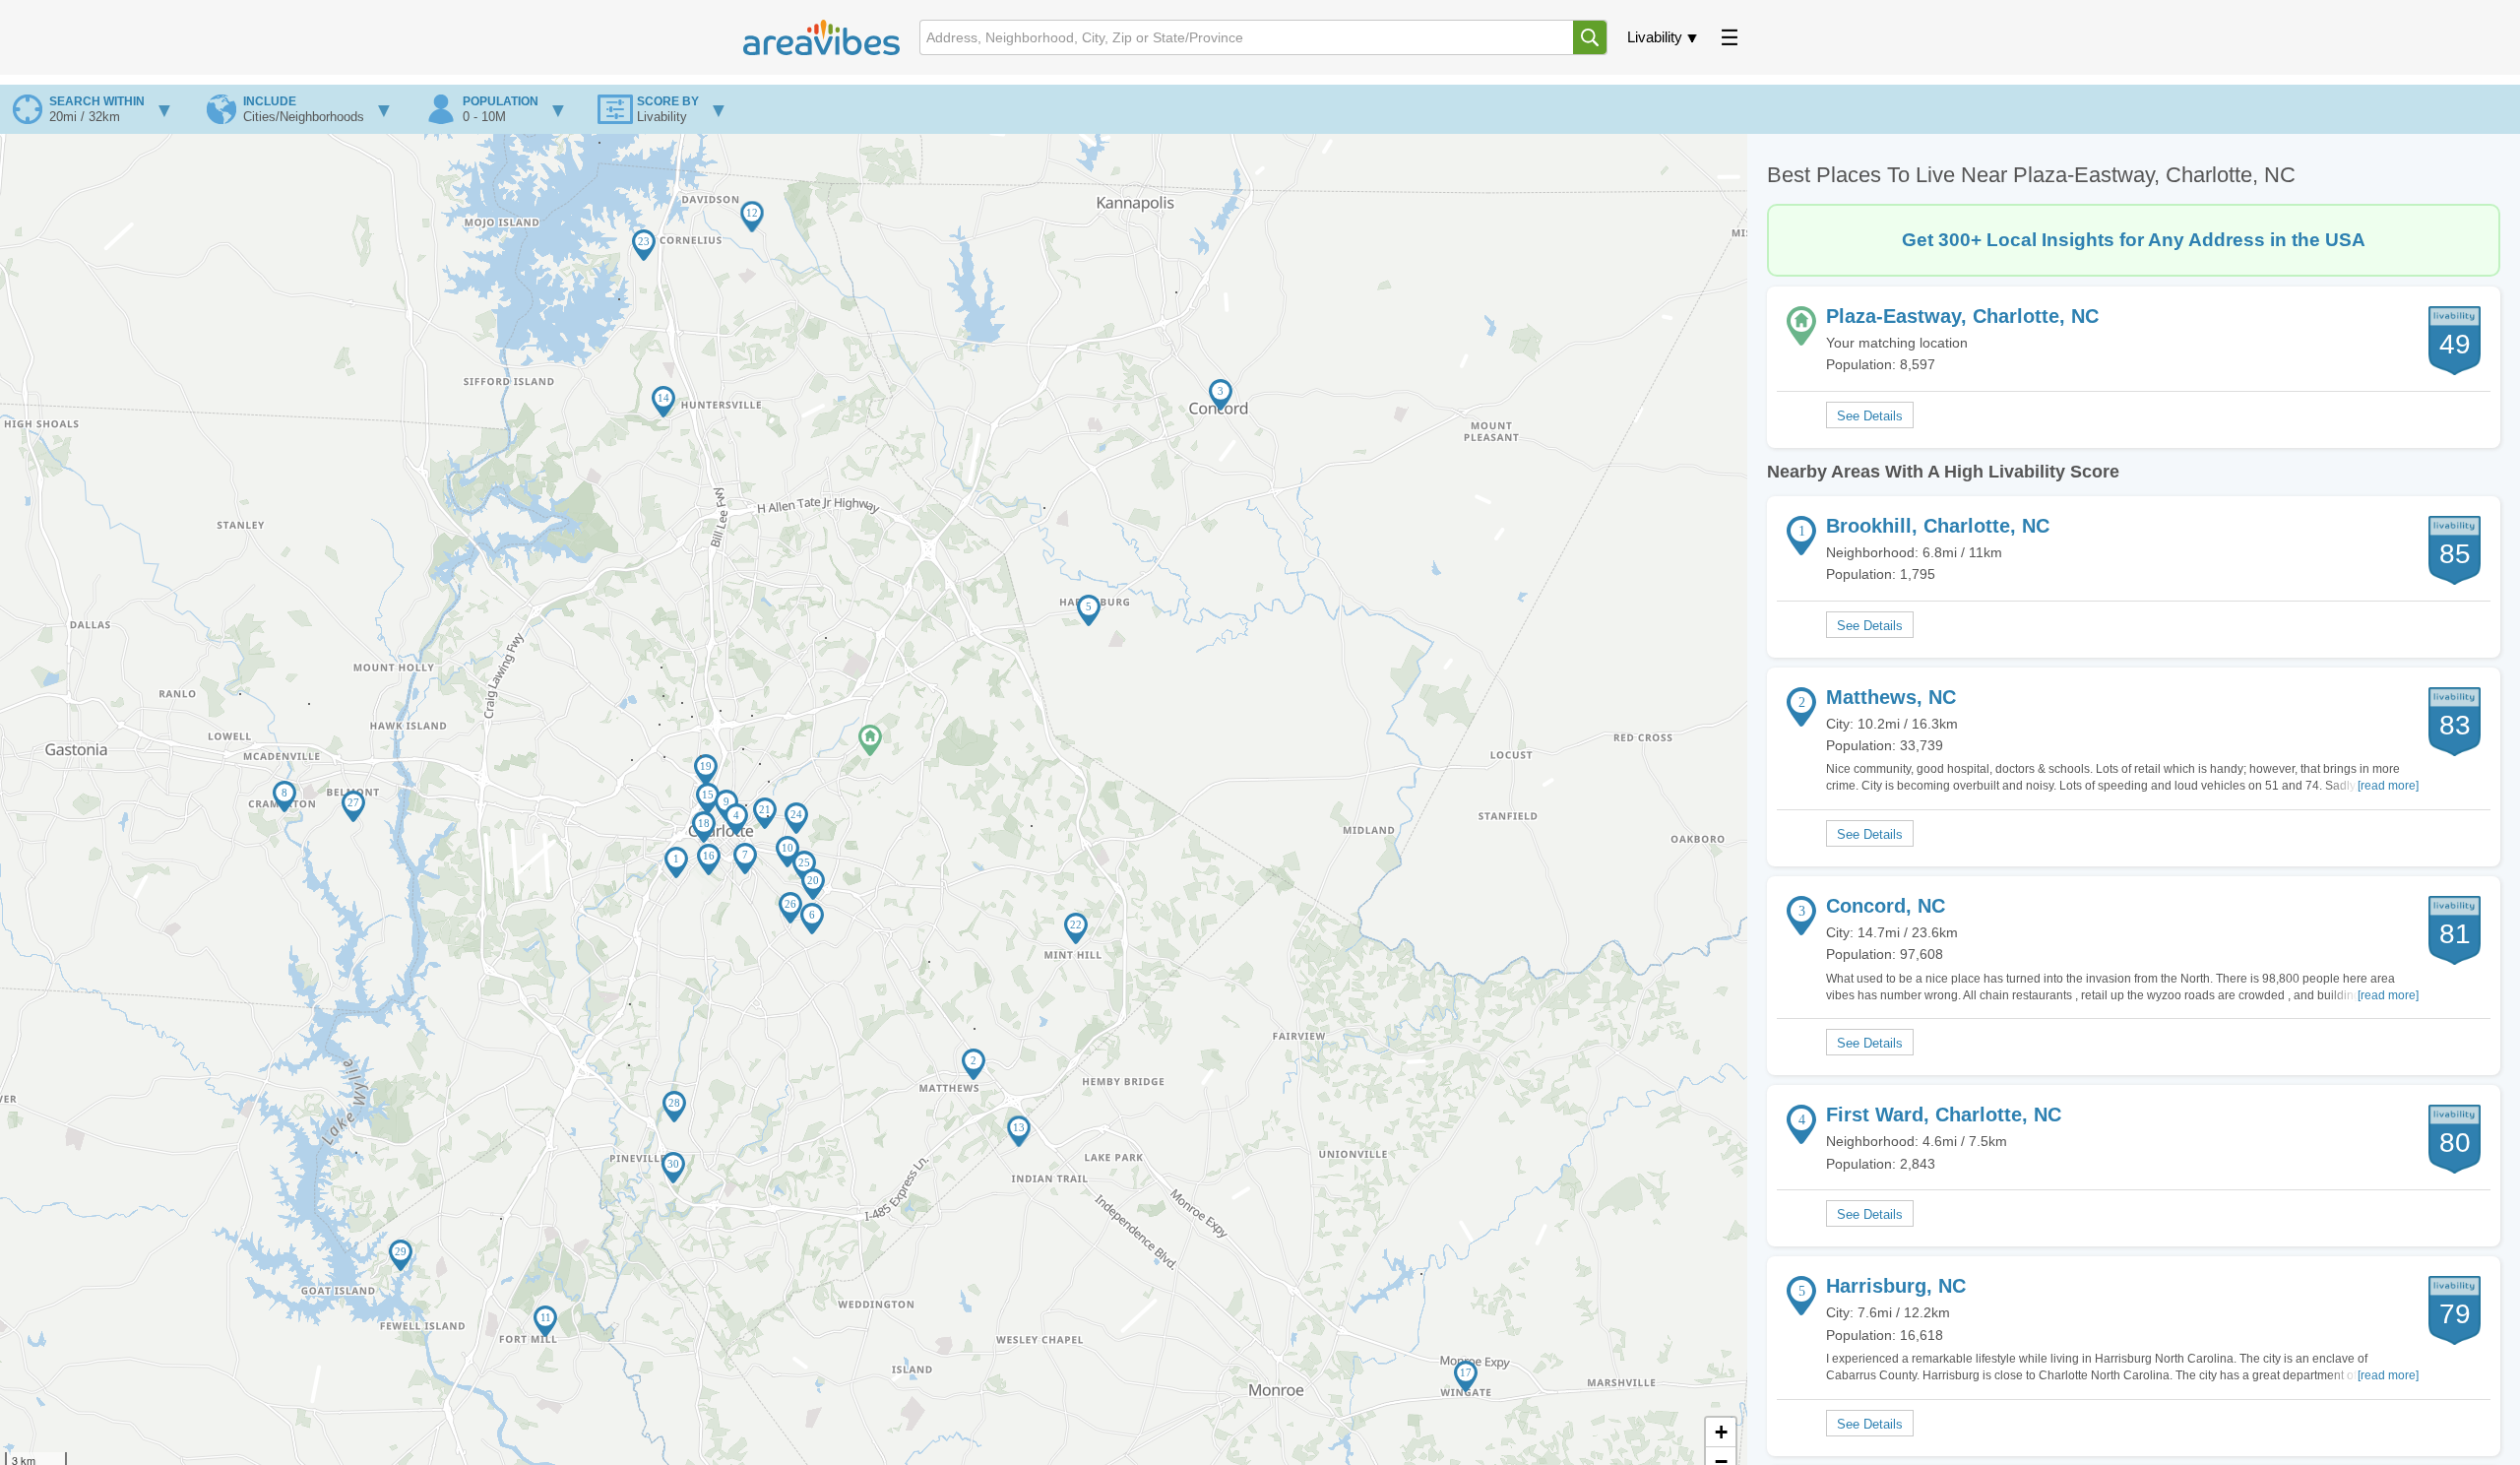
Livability (1655, 37)
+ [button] (1721, 1432)
